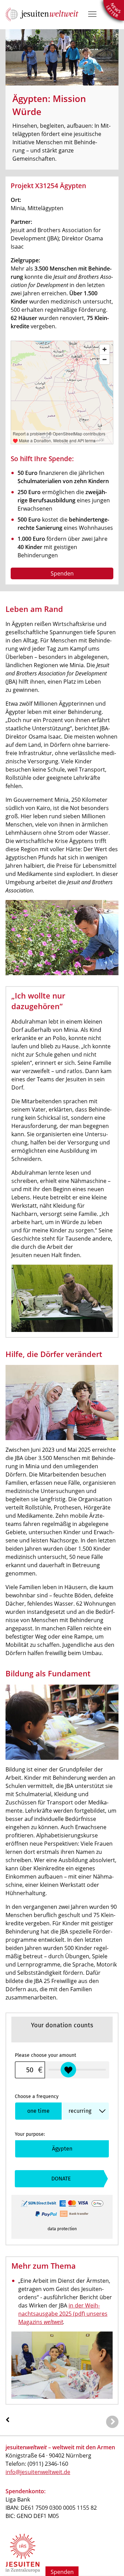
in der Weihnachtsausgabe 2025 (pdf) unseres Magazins (63, 2314)
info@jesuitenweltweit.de (38, 2472)
